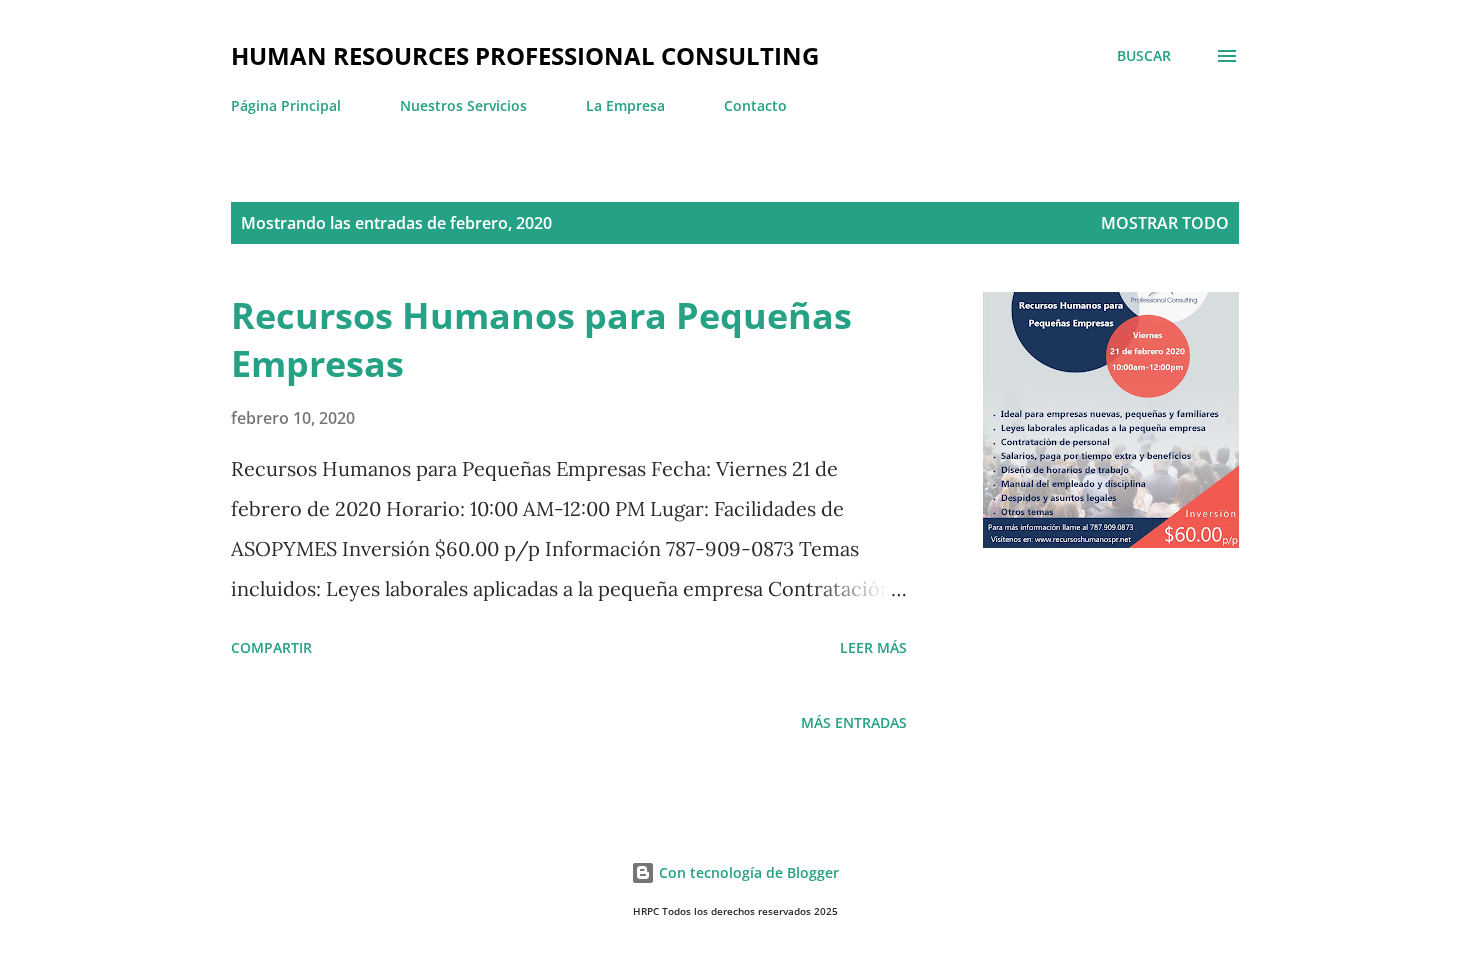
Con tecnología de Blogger (747, 872)
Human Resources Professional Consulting (525, 55)
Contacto (755, 105)
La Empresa (625, 105)
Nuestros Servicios (463, 105)
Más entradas (854, 722)
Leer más (873, 647)
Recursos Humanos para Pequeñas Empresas (541, 339)
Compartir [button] (271, 647)
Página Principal (286, 105)
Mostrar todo (1165, 223)
